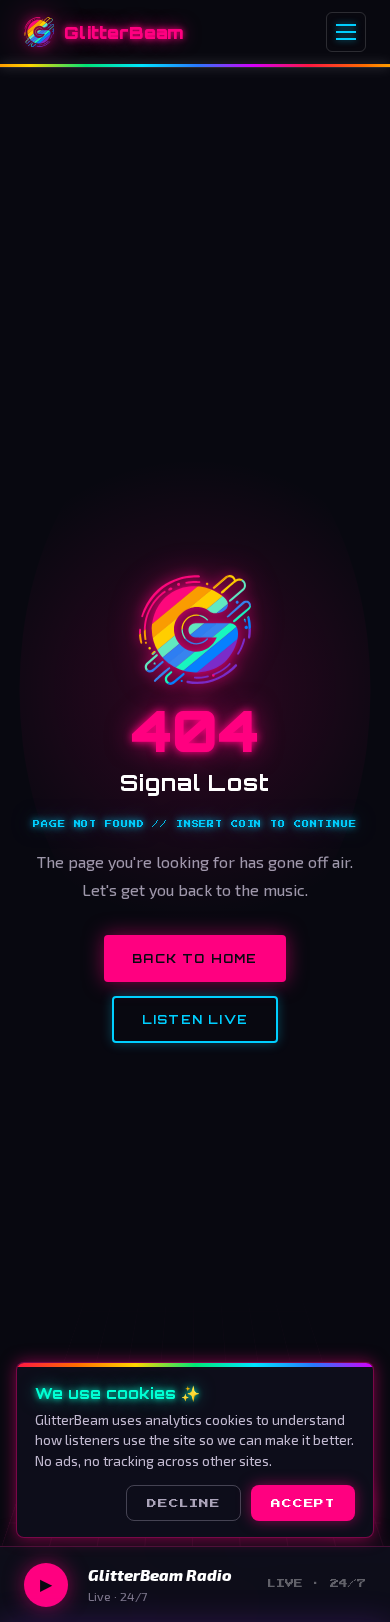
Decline (183, 1503)
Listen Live (195, 1019)
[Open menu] (346, 32)
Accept (303, 1503)
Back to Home (194, 958)
